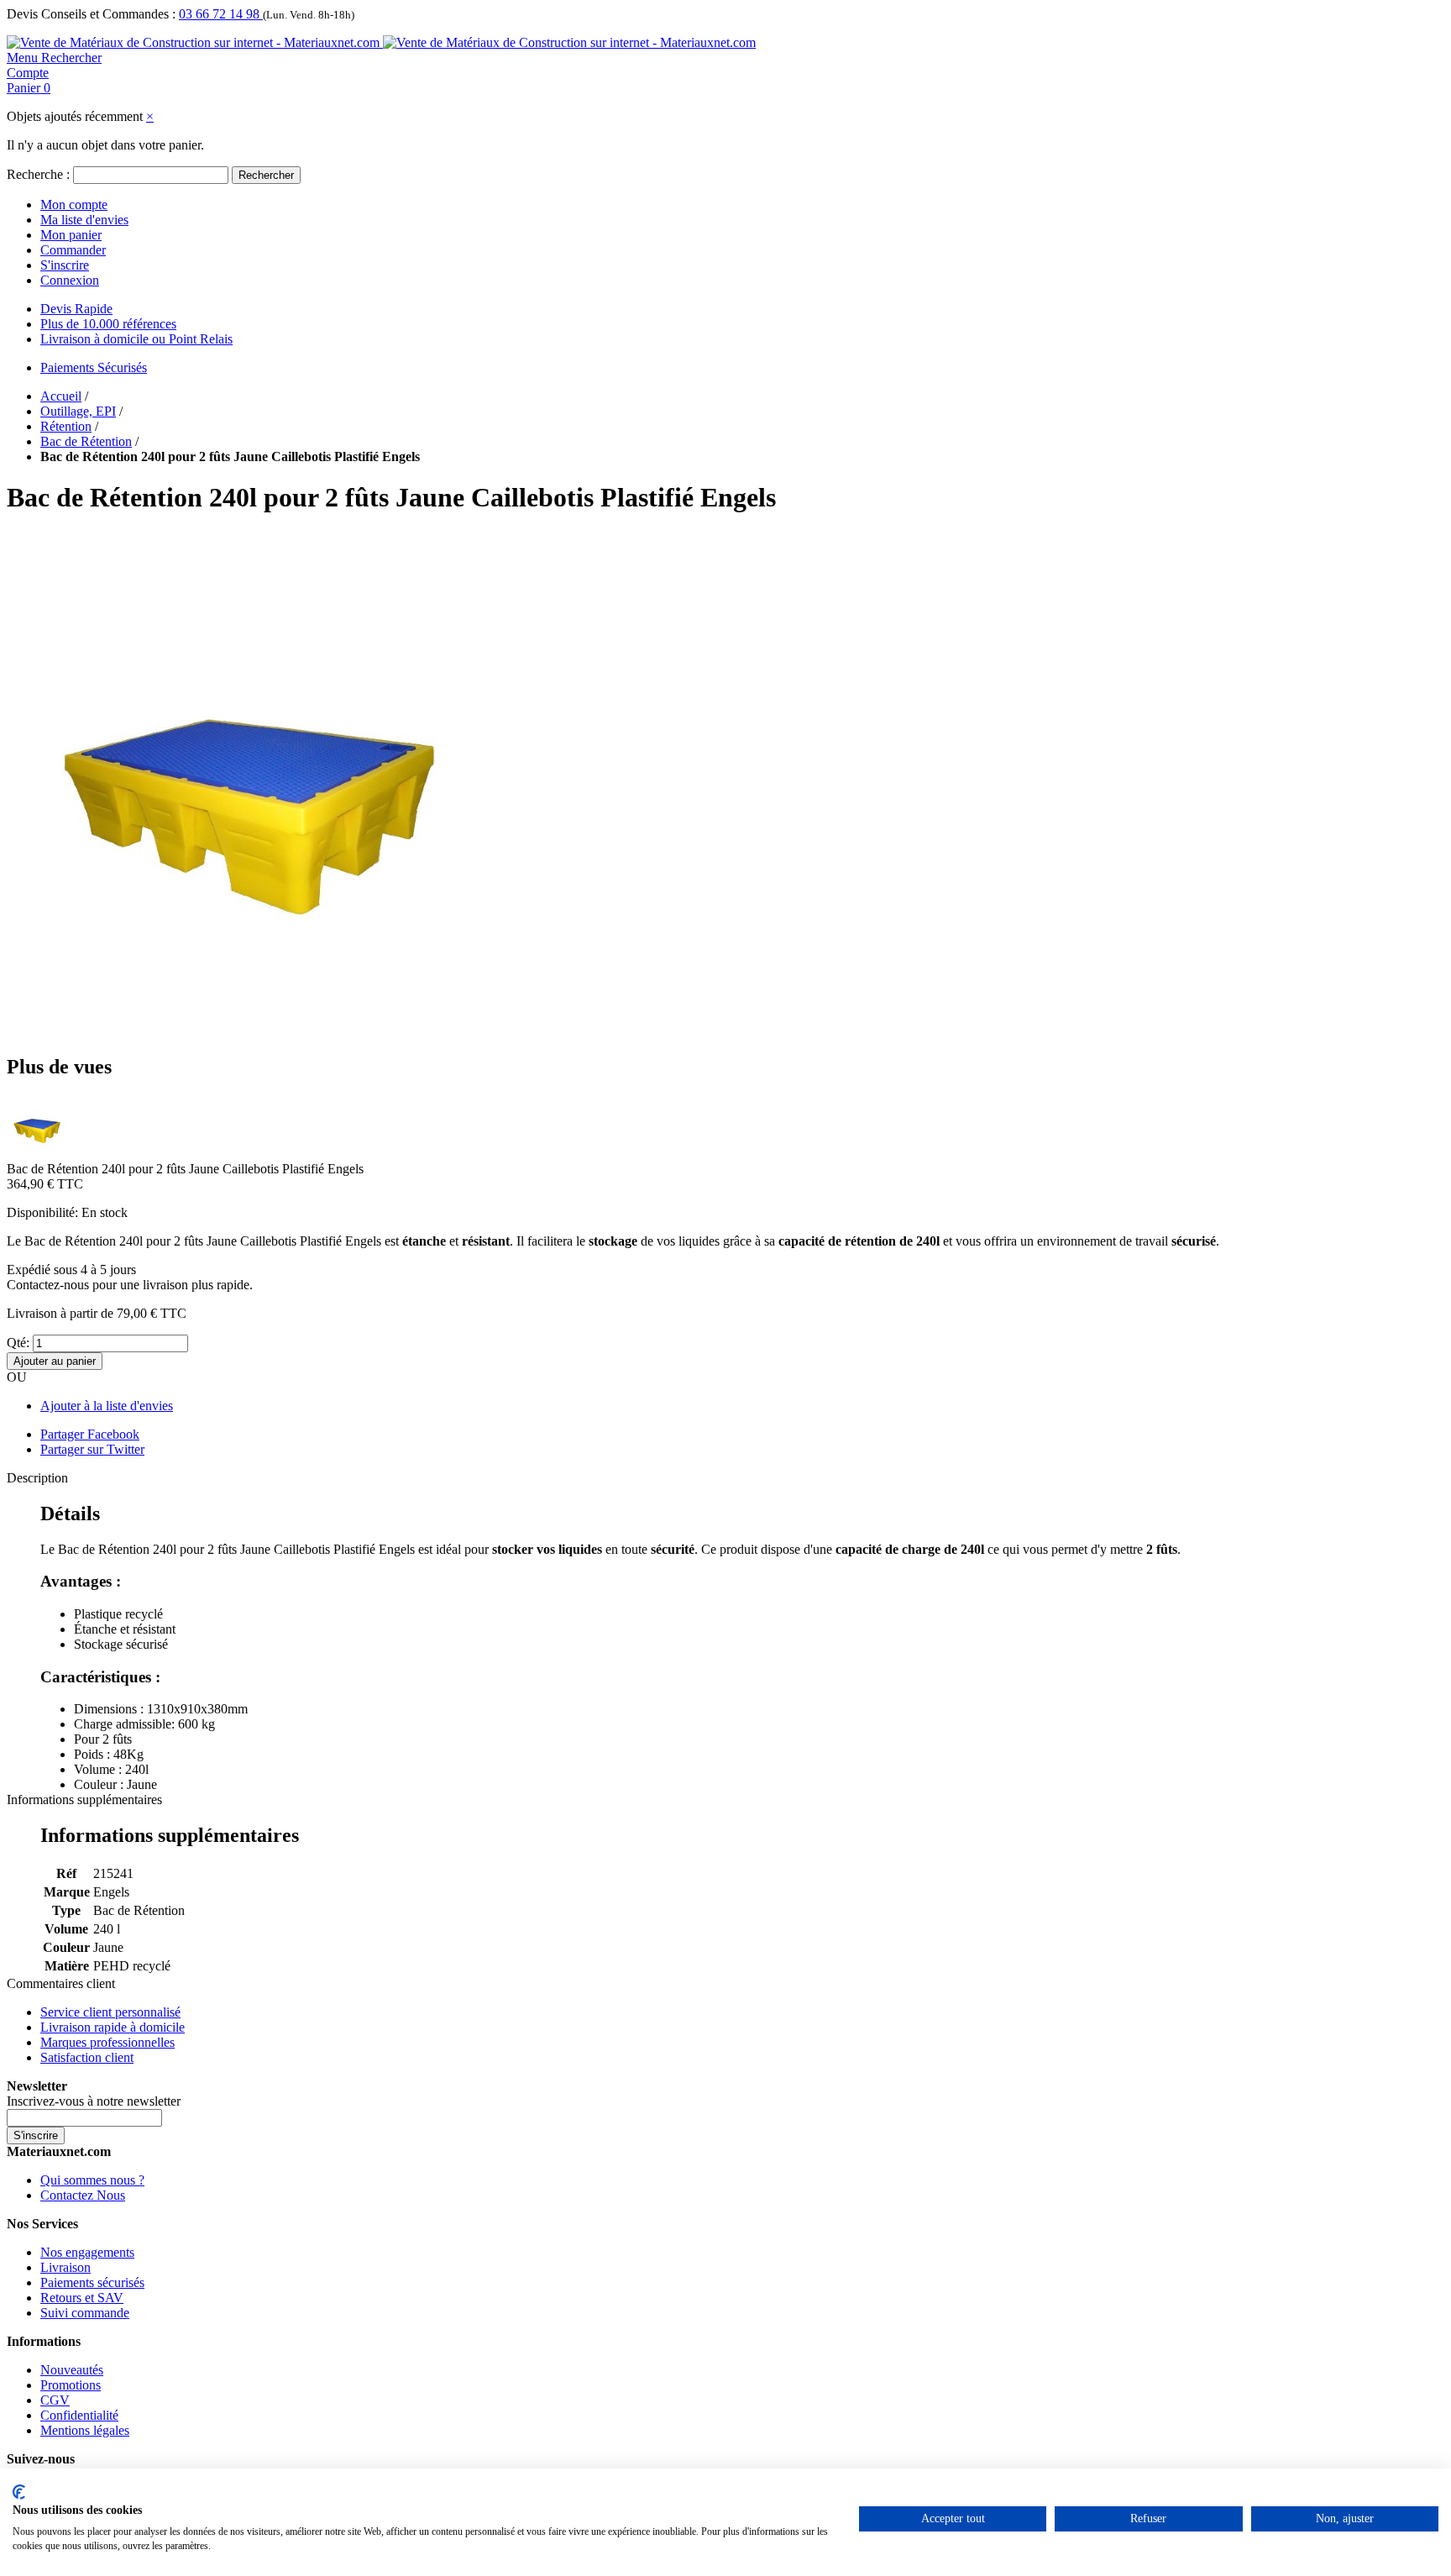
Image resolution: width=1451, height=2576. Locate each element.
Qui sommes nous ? (92, 2180)
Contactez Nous (83, 2195)
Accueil (61, 396)
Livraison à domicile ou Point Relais (136, 339)
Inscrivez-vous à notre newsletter (94, 2101)
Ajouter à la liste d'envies (107, 1406)
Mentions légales (85, 2430)
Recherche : (38, 174)
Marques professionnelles (107, 2042)
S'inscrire (65, 265)
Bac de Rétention (86, 441)
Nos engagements (87, 2252)
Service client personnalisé (110, 2012)
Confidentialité (79, 2415)
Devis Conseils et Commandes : (91, 14)
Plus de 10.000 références (108, 324)
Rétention (66, 426)
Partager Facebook (90, 1434)
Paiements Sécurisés (94, 367)
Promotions (71, 2385)
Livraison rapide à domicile (113, 2027)
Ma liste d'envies (84, 220)
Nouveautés (72, 2370)
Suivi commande (85, 2313)
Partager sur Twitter (92, 1449)
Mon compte (74, 205)
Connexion (70, 280)
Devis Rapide (76, 309)
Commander (73, 250)
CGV (55, 2400)
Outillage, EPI (78, 411)
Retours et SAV (82, 2298)
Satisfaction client (87, 2057)
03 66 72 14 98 (221, 14)
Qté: (18, 1343)
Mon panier (71, 235)
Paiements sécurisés (92, 2282)
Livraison (65, 2267)
